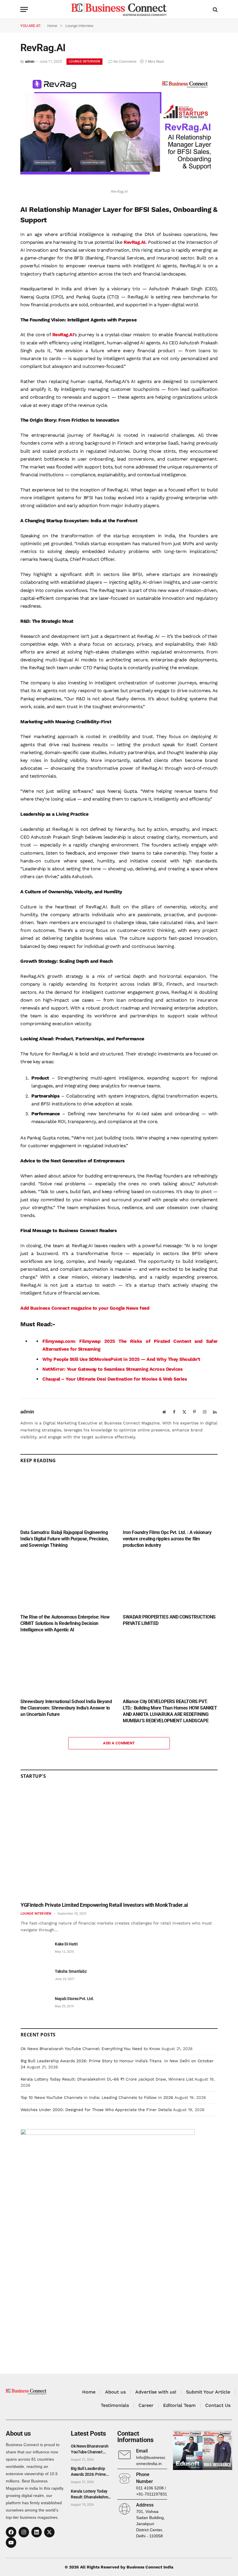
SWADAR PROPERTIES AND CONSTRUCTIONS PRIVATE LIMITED (169, 1620)
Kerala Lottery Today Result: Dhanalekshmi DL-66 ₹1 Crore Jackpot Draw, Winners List (107, 2079)
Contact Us (218, 2405)
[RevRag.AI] (119, 182)
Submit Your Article (208, 2392)
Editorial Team (179, 2405)
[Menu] (24, 9)
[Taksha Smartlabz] (35, 1978)
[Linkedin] (37, 2532)
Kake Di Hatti (66, 1944)
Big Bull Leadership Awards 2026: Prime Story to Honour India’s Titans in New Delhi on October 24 (91, 2472)
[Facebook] (11, 2532)
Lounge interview (84, 61)
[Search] (215, 9)
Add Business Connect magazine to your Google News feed (85, 1308)
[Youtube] (11, 2543)
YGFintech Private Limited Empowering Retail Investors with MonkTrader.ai (104, 1905)
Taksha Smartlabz (71, 1971)
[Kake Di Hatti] (35, 1951)
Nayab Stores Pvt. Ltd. (74, 1999)
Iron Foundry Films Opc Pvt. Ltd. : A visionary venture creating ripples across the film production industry (167, 1539)
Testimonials (115, 2405)
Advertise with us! (156, 2392)
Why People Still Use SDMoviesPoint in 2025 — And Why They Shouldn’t (121, 1359)
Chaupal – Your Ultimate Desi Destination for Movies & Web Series (115, 1379)
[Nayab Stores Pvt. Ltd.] (35, 2005)
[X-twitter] (49, 2532)
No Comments (125, 62)
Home (89, 2392)
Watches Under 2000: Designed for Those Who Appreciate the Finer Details (96, 2110)
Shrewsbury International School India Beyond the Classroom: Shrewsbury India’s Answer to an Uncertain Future (66, 1708)
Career (146, 2405)
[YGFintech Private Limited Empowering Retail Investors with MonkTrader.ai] (119, 1843)
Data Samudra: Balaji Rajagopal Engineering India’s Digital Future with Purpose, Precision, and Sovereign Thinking (64, 1539)
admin (30, 62)
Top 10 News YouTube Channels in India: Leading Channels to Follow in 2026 (97, 2097)
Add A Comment (119, 1743)
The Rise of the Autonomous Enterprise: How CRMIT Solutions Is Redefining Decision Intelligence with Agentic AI (65, 1623)
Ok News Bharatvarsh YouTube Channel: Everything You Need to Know (90, 2049)
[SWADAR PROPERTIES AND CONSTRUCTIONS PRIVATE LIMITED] (170, 1583)
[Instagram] (24, 2532)
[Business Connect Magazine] (119, 9)
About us (115, 2392)
